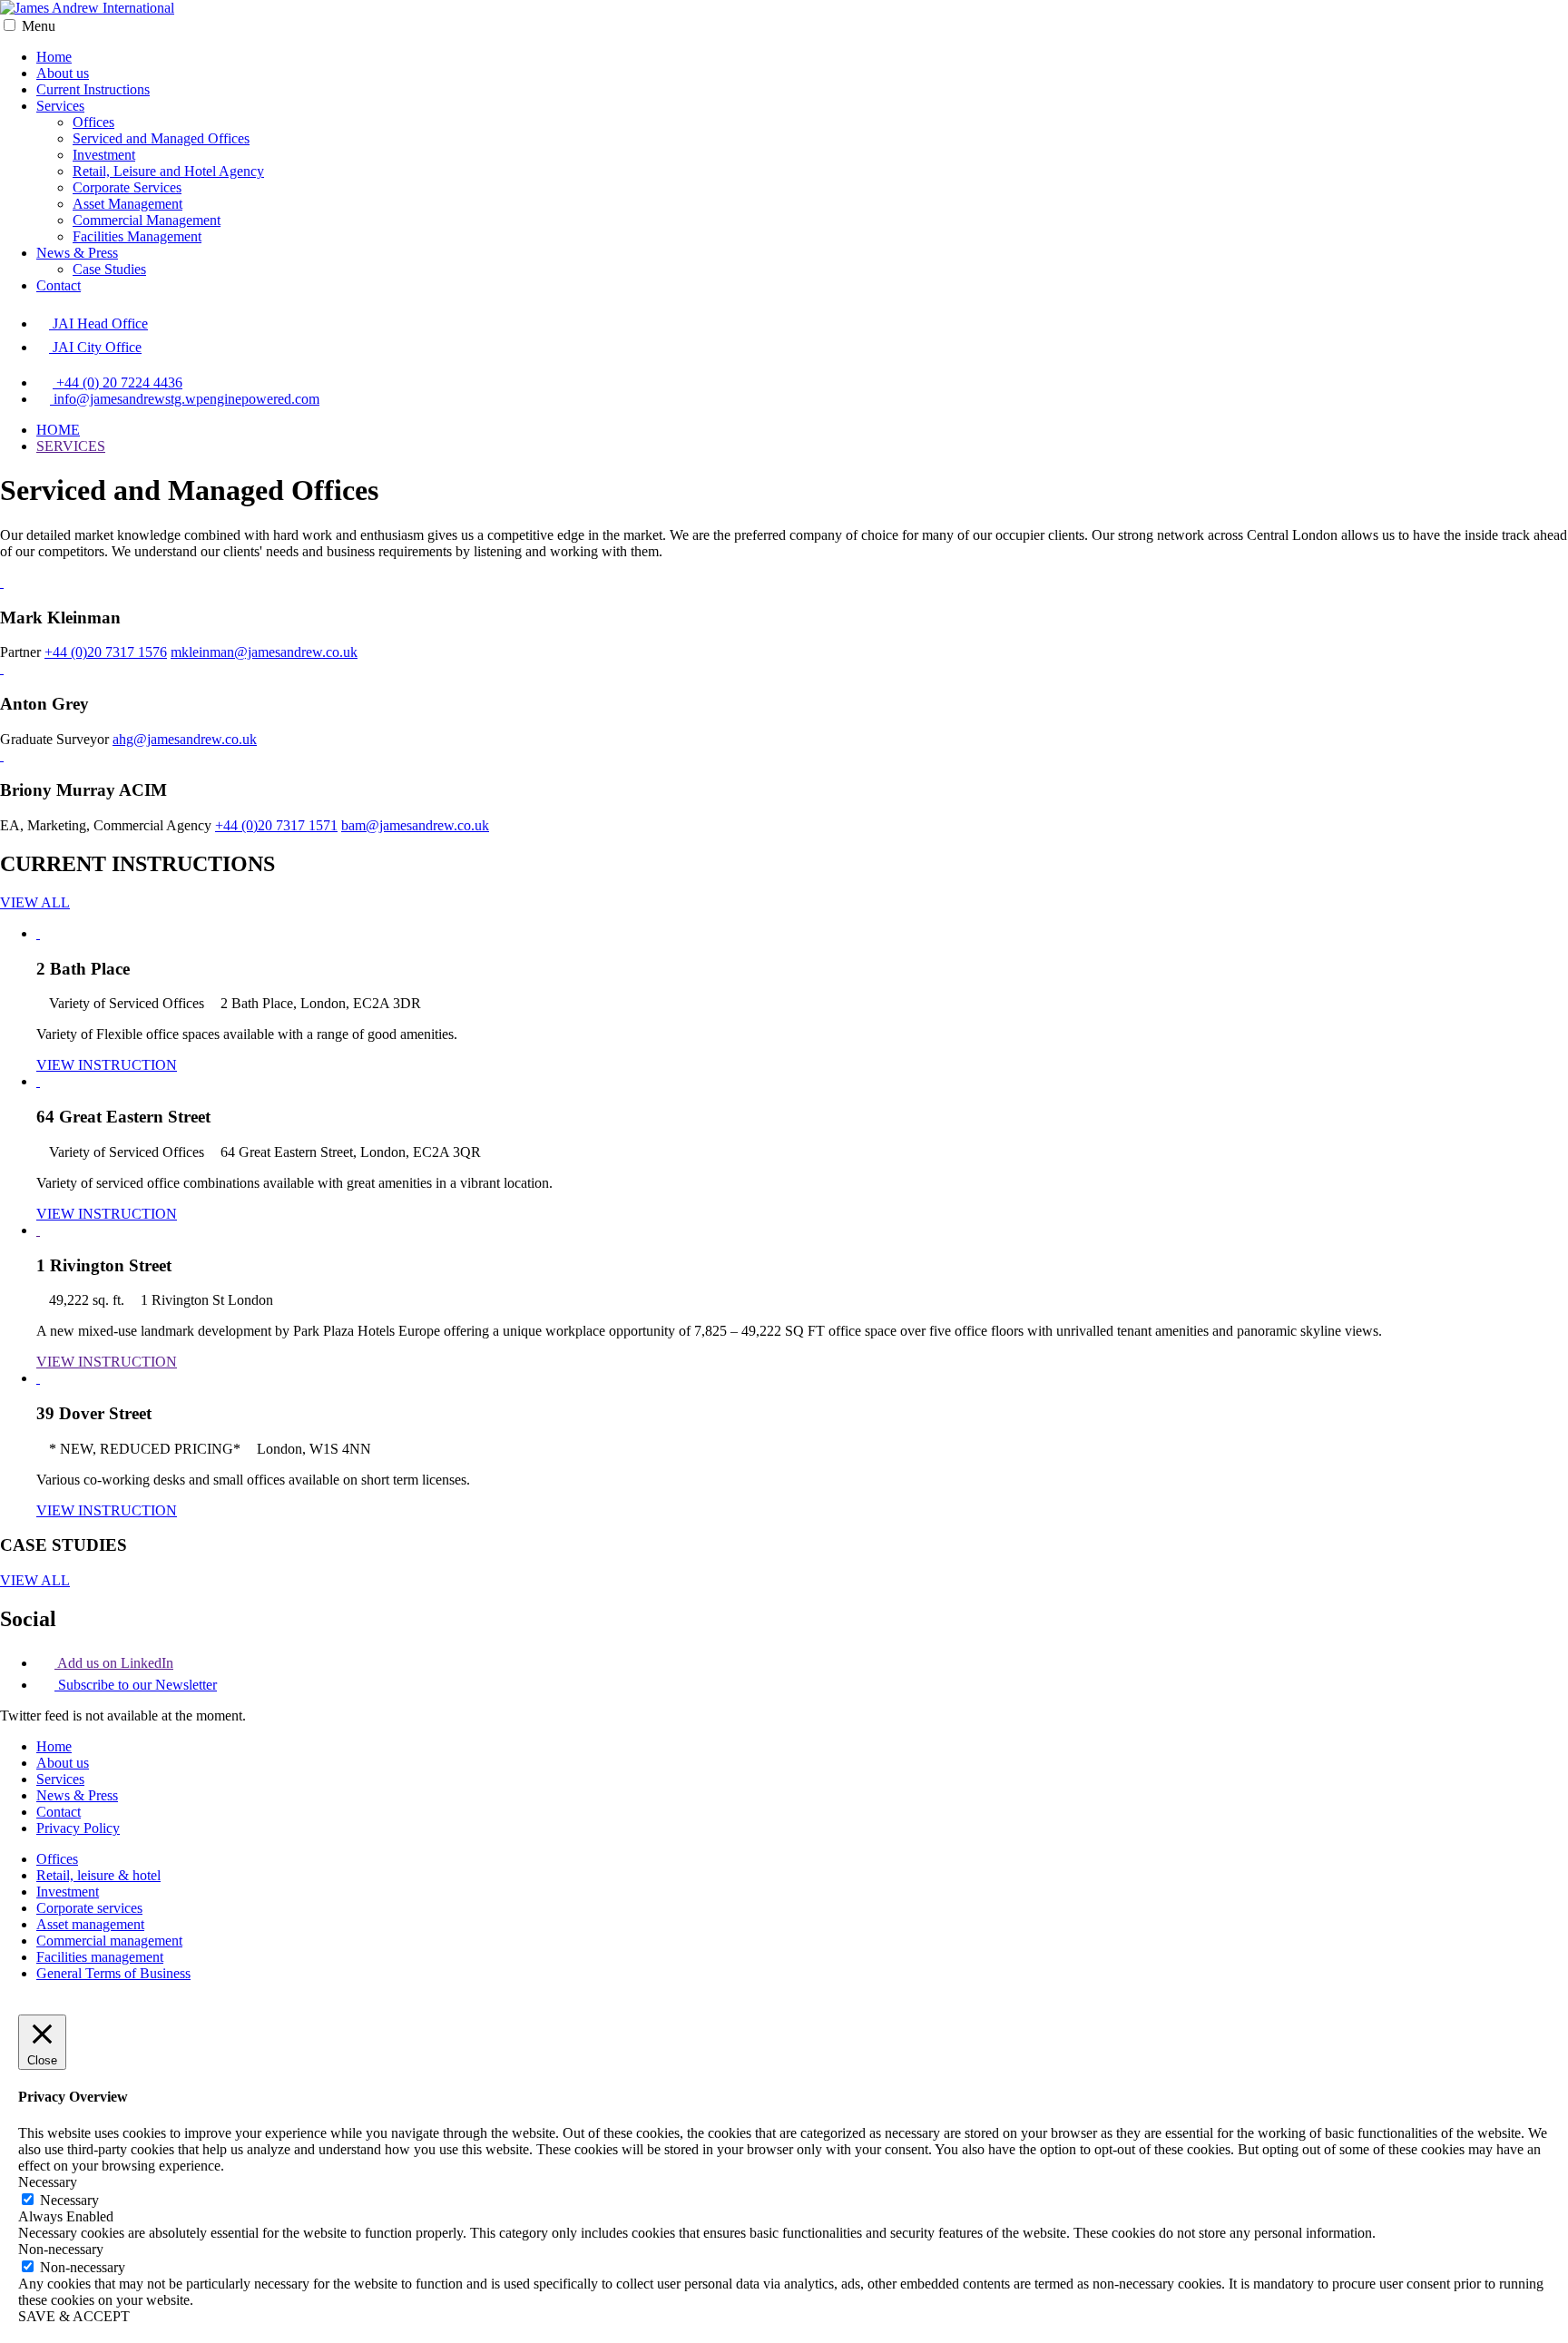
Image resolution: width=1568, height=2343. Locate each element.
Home (54, 57)
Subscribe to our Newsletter (136, 1685)
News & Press (77, 253)
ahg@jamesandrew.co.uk (185, 739)
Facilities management (100, 1957)
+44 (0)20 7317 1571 (276, 825)
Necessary (69, 2200)
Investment (104, 155)
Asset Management (127, 204)
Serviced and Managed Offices (161, 138)
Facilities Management (137, 236)
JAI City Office (95, 347)
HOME (58, 430)
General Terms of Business (113, 1973)
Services (60, 106)
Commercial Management (147, 220)
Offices (93, 122)
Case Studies (109, 269)
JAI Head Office (98, 324)
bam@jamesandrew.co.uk (415, 825)
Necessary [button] (48, 2182)
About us (63, 73)
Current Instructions (93, 89)
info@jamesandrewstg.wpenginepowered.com (185, 399)
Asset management (90, 1924)
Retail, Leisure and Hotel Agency (168, 171)
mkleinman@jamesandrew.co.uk (264, 652)
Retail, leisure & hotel (98, 1875)
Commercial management (109, 1941)
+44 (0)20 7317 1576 (106, 652)
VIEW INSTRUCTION (107, 1065)
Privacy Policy (78, 1828)
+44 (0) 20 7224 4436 (118, 382)
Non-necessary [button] (61, 2249)
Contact (59, 285)
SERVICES (71, 446)
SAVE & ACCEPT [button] (74, 2316)
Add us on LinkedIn (114, 1663)
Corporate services (89, 1908)
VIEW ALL (35, 902)
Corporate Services (127, 187)
